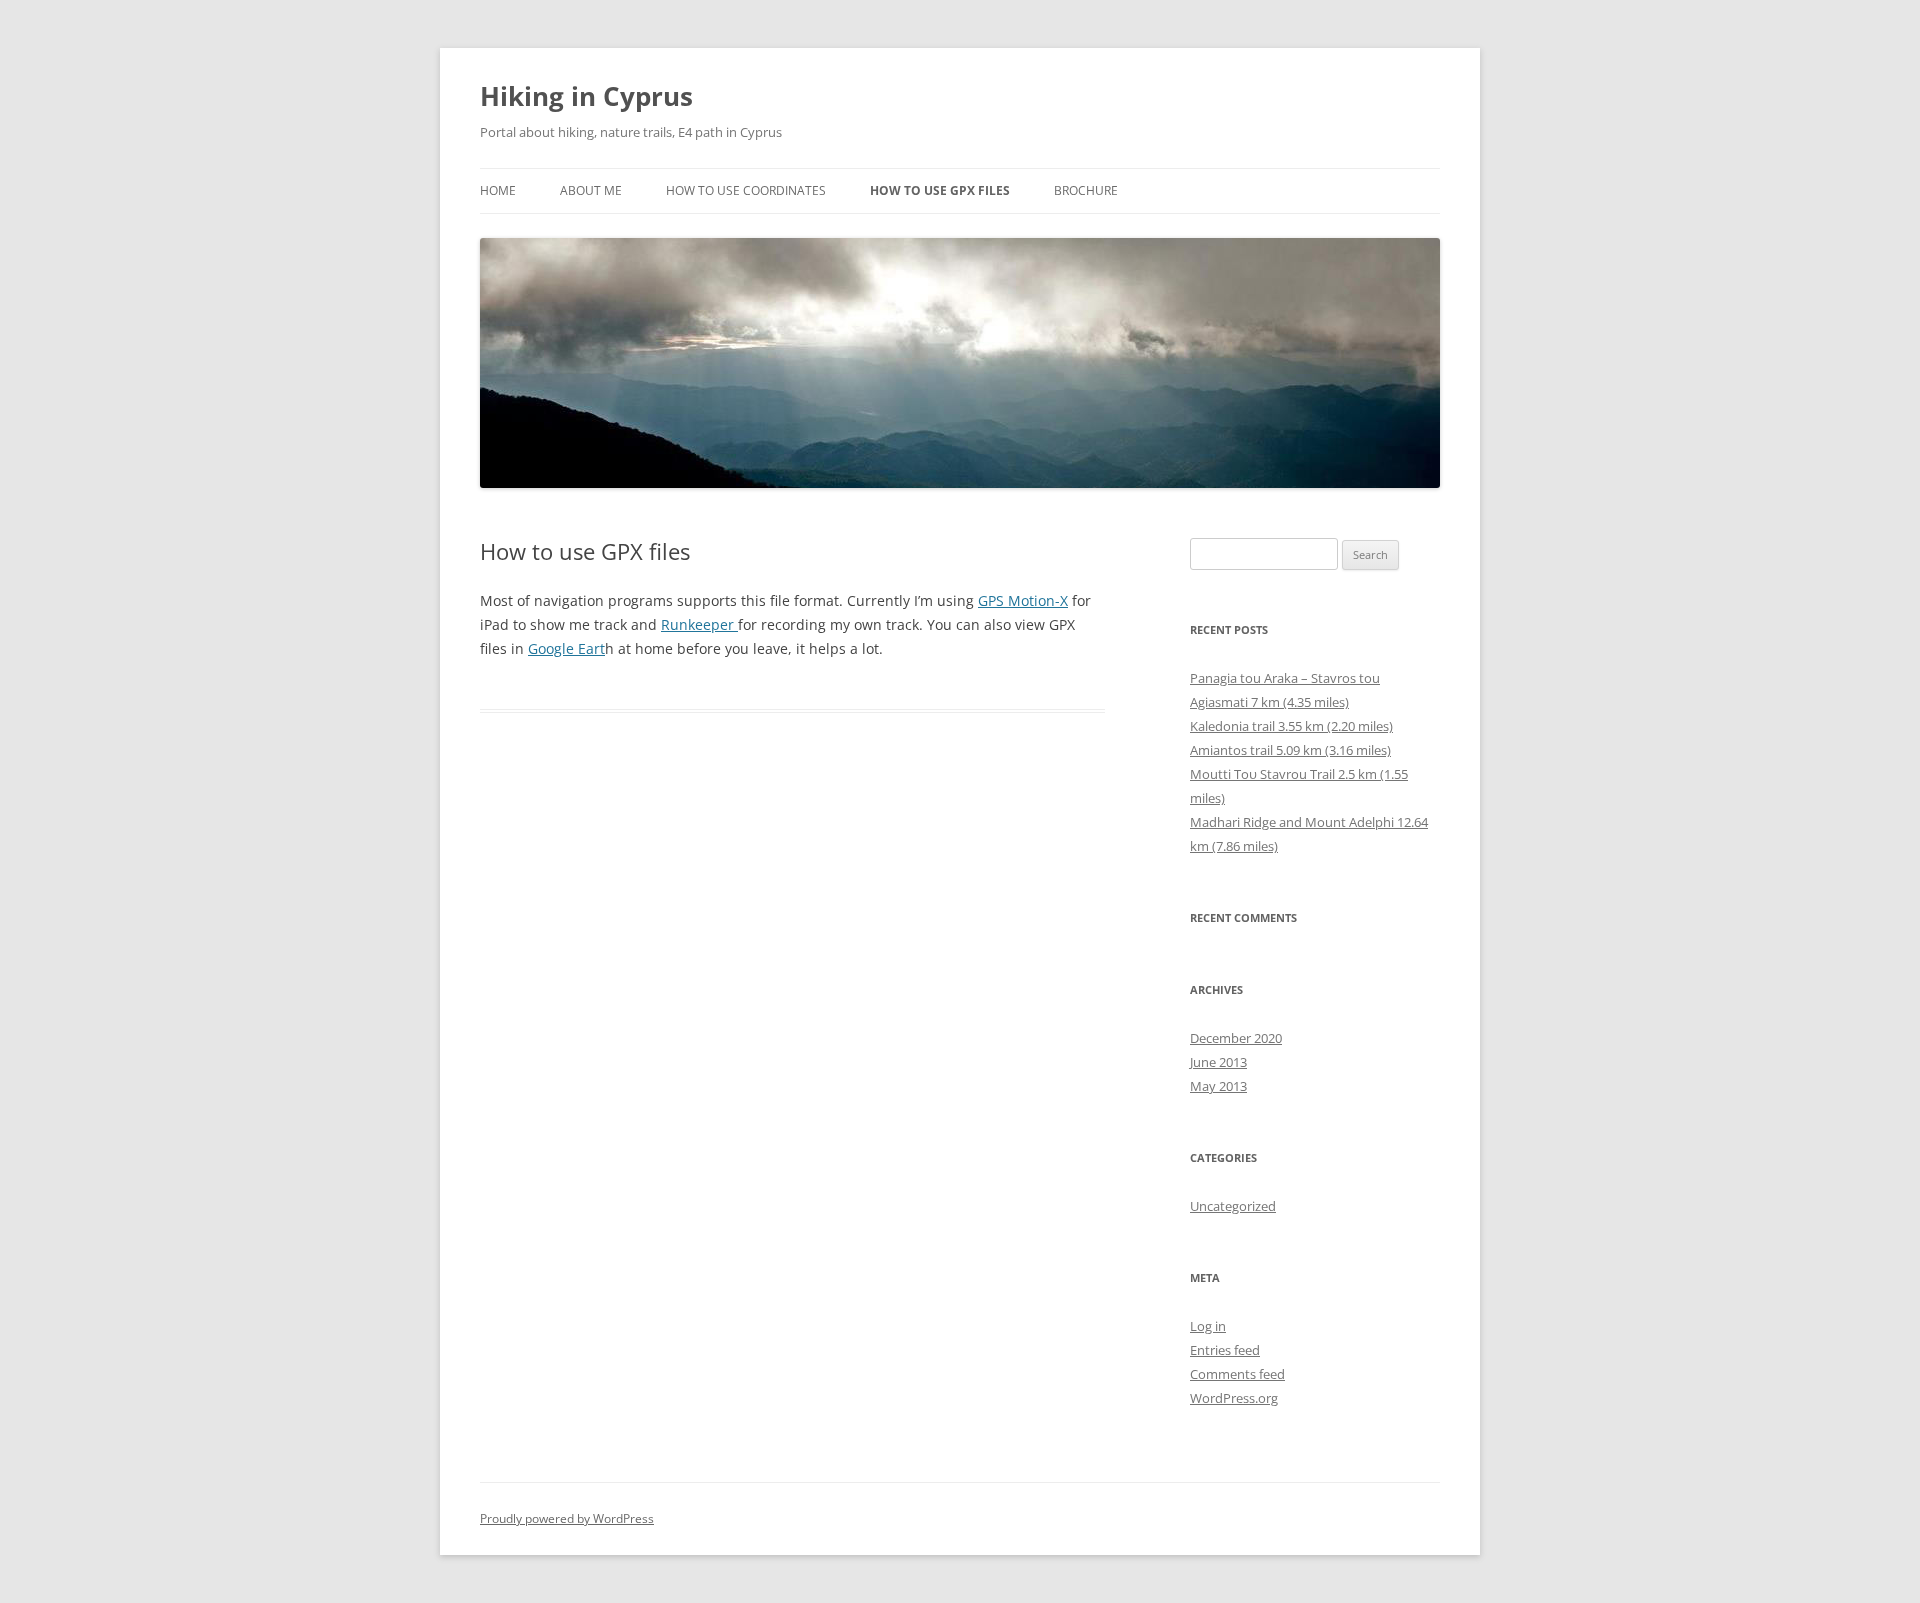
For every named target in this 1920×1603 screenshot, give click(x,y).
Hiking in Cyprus (586, 96)
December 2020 (1236, 1038)
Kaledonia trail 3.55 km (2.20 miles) (1291, 726)
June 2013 (1218, 1062)
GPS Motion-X (1023, 600)
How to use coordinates (746, 190)
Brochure (1086, 190)
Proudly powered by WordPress (567, 1518)
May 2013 (1218, 1086)
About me (591, 190)
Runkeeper (699, 624)
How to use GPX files (940, 190)
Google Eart (566, 648)
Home (498, 190)
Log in (1208, 1326)
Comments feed (1237, 1374)
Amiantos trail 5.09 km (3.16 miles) (1290, 750)
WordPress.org (1234, 1398)
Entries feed (1225, 1350)
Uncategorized (1233, 1206)
